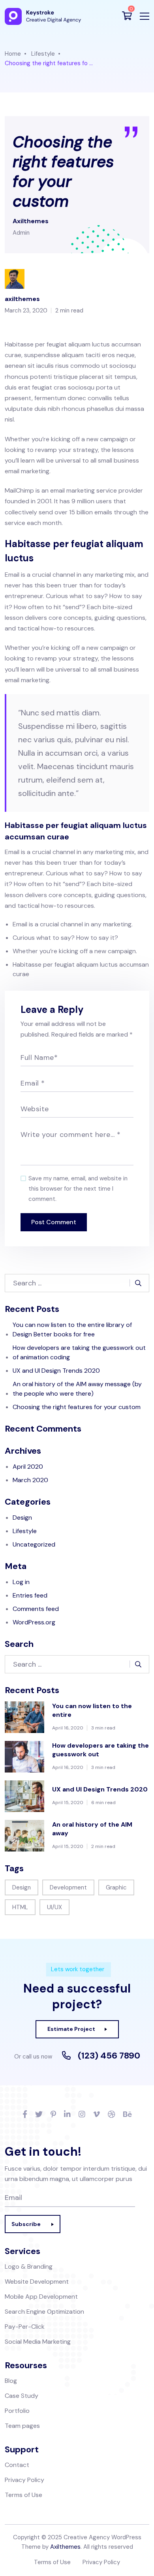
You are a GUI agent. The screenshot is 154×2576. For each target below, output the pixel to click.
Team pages (22, 2426)
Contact (17, 2465)
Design (22, 1518)
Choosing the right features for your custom (77, 1407)
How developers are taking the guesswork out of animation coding (79, 1352)
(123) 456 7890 (109, 2056)
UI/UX (54, 1907)
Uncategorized (34, 1544)
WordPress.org (34, 1622)
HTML (20, 1907)
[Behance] (127, 2115)
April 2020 (28, 1467)
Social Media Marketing (38, 2342)
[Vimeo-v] (97, 2115)
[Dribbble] (112, 2115)
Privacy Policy (24, 2480)
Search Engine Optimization (44, 2312)
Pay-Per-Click (25, 2327)
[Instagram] (82, 2115)
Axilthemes (65, 2547)
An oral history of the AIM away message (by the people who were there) (77, 1389)
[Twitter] (39, 2115)
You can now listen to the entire (92, 1710)
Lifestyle (43, 54)
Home (13, 54)
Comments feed (36, 1609)
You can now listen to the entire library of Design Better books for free (72, 1329)
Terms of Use (23, 2495)
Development (68, 1887)
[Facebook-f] (25, 2115)
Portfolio (17, 2411)
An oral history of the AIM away (92, 1829)
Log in (21, 1582)
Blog (11, 2381)
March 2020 (30, 1480)
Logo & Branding (29, 2266)
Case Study (22, 2396)
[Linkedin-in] (67, 2115)
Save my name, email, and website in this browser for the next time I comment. (78, 1189)
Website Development (37, 2282)
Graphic (116, 1887)
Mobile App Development (41, 2297)
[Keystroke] (43, 16)
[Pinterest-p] (53, 2115)
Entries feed (30, 1595)
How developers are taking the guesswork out (100, 1750)
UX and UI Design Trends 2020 (56, 1371)
